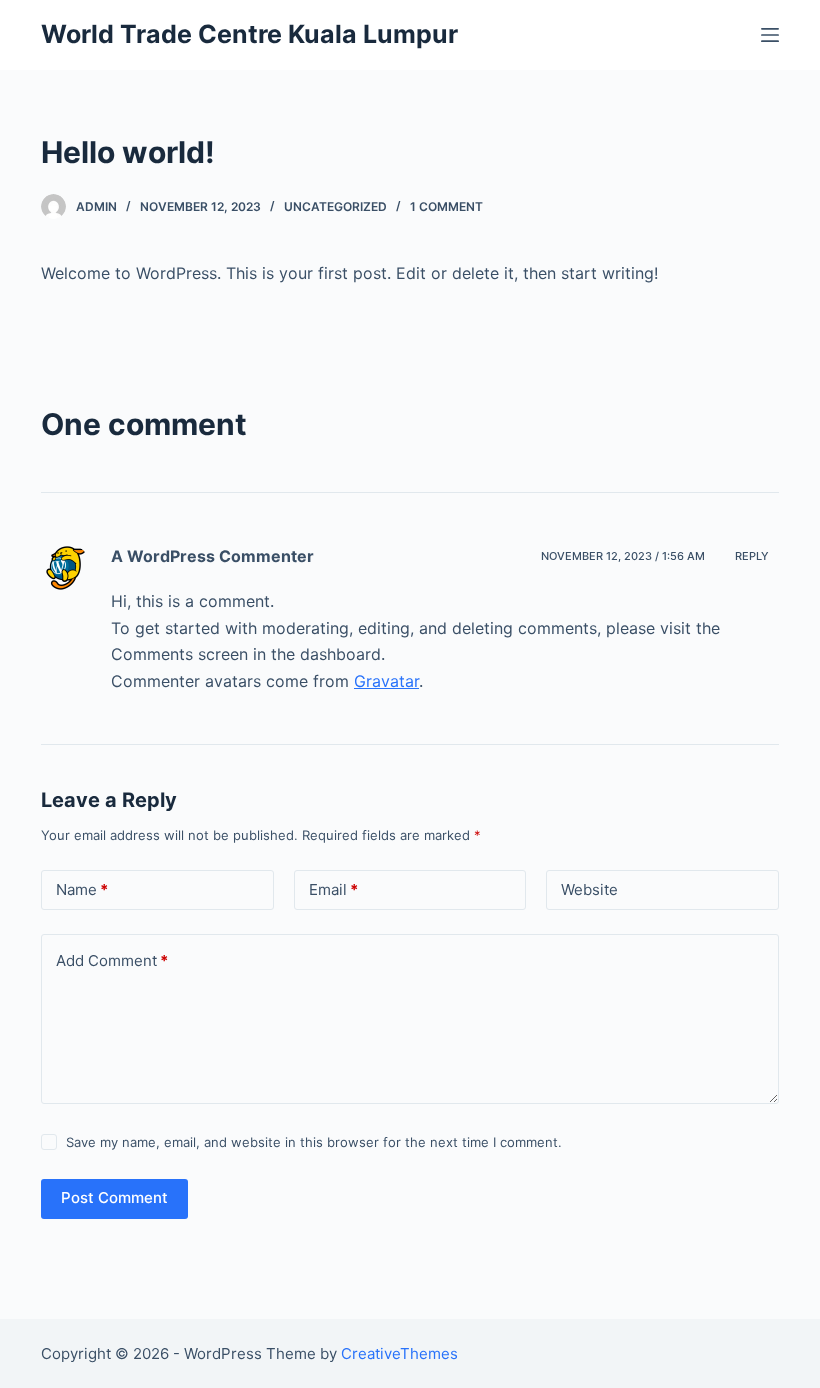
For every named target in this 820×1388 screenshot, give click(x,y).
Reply (752, 556)
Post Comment (114, 1197)
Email (333, 889)
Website (589, 889)
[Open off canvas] (770, 35)
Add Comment (112, 960)
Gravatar (386, 681)
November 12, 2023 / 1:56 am (623, 556)
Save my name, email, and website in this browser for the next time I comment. (314, 1142)
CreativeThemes (399, 1353)
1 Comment (446, 206)
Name (82, 889)
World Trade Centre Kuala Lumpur (249, 34)
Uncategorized (335, 206)
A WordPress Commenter (212, 556)
